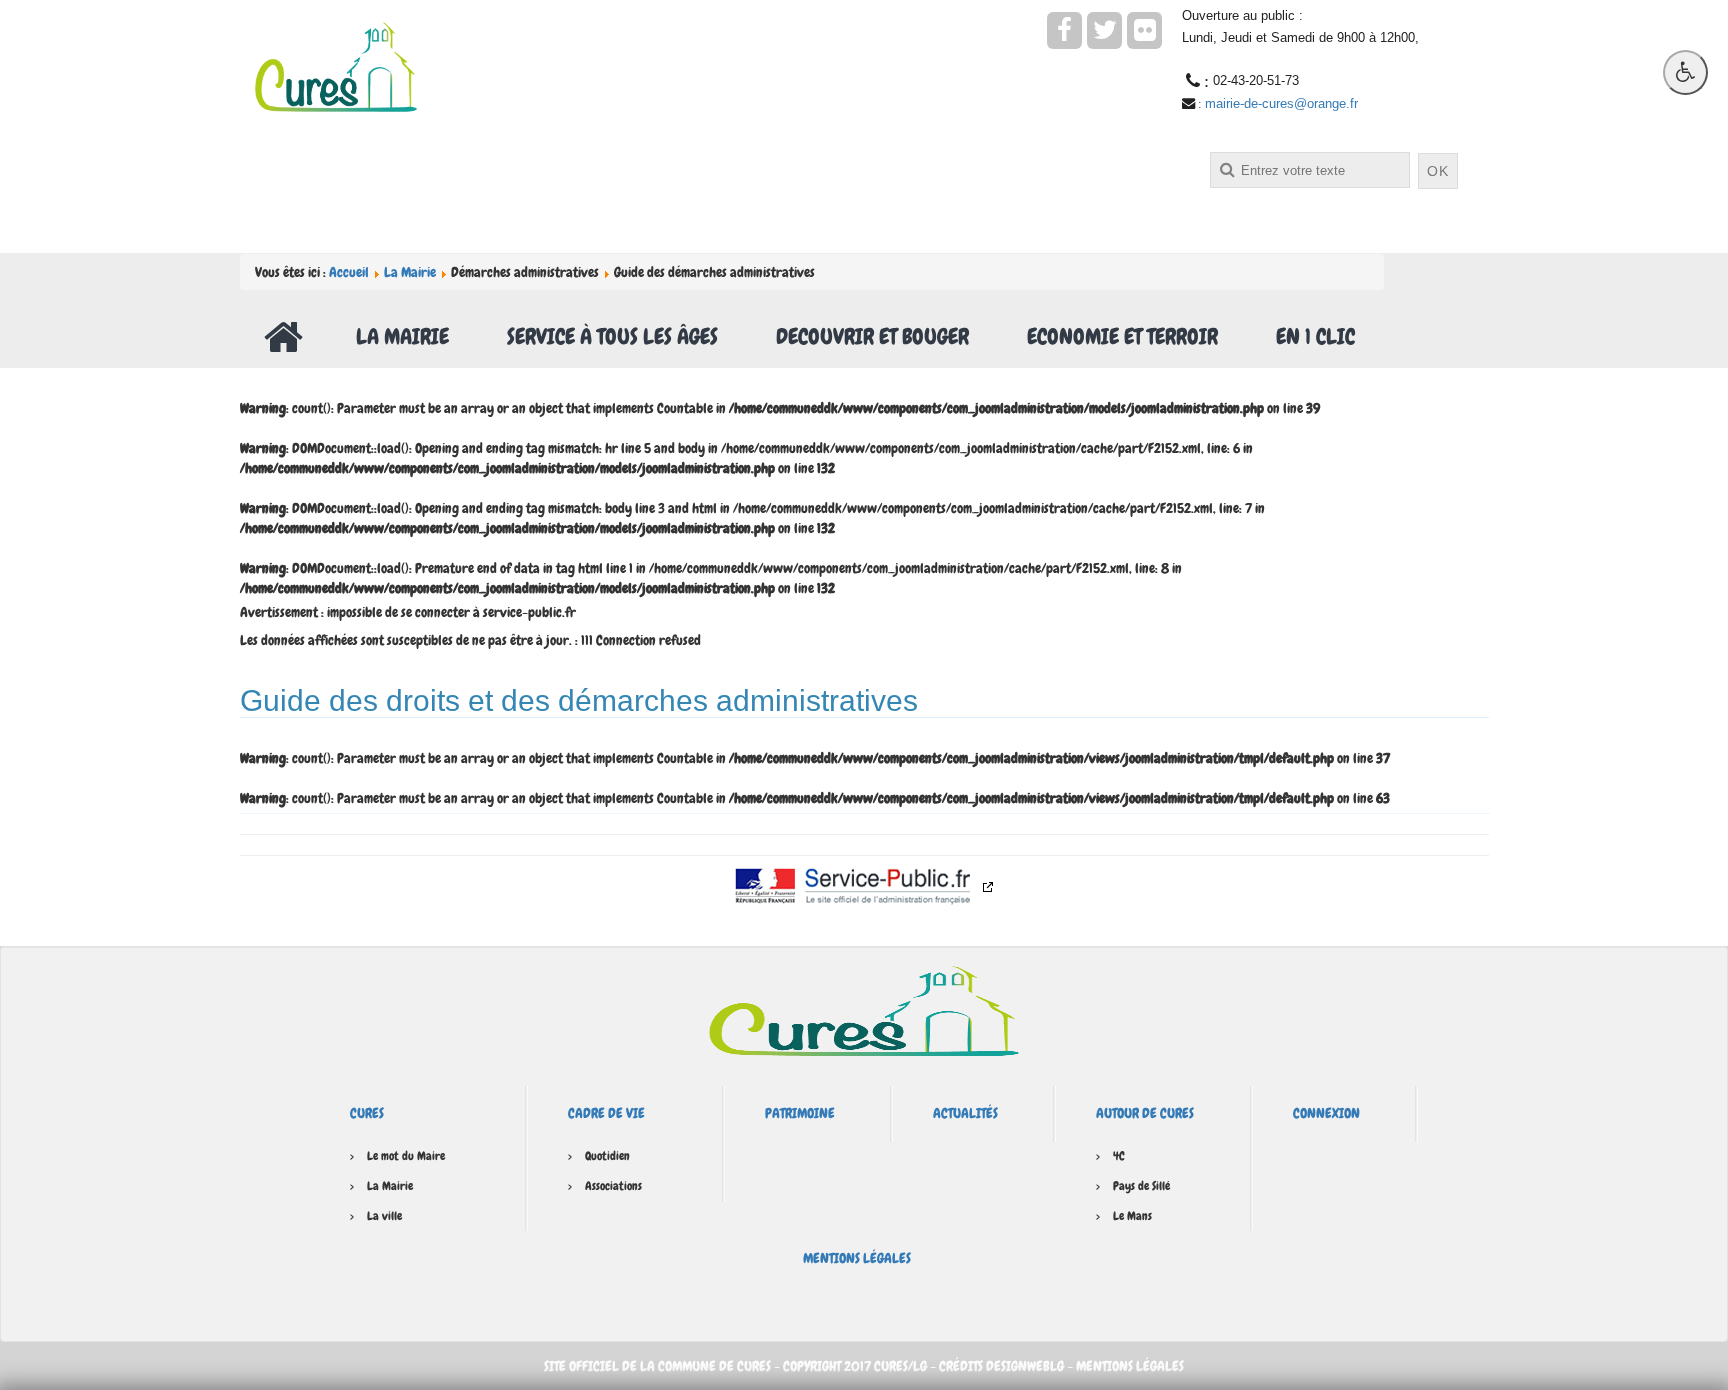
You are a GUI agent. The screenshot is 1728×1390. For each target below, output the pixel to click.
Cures (367, 1113)
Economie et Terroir (1122, 336)
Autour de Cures (1145, 1113)
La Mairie (410, 272)
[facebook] (1064, 30)
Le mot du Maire (406, 1156)
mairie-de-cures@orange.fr (1281, 103)
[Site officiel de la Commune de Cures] (336, 65)
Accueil (349, 272)
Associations (613, 1186)
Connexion (1326, 1113)
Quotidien (607, 1156)
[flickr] (1144, 30)
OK (1438, 171)
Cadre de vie (606, 1113)
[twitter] (1104, 30)
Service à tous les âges (612, 336)
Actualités (965, 1113)
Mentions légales (857, 1258)
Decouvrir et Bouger (872, 336)
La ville (384, 1216)
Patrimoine (800, 1113)
